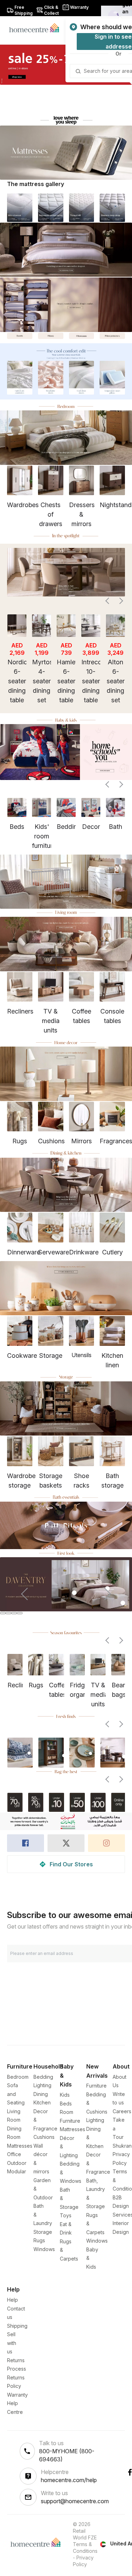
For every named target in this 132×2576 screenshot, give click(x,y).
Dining (41, 2094)
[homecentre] (37, 27)
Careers (122, 2111)
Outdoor (17, 2163)
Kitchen (42, 2102)
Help (12, 2300)
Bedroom (18, 2077)
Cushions (44, 2137)
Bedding (43, 2077)
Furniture (96, 2086)
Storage (43, 2232)
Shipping (17, 2326)
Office (14, 2154)
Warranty (17, 2395)
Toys (66, 2215)
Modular (17, 2171)
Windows (44, 2249)
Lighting (42, 2085)
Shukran (122, 2146)
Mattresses (20, 2146)
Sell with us (12, 2343)
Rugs (39, 2240)
